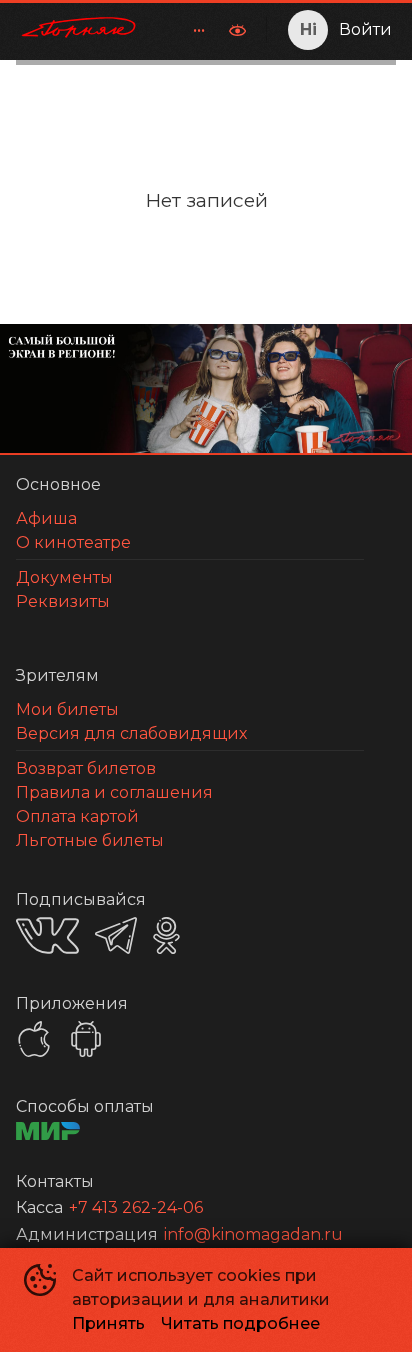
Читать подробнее (240, 1323)
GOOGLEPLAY (86, 1039)
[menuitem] (199, 30)
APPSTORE (34, 1039)
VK (47, 935)
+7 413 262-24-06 (136, 1207)
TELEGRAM (116, 935)
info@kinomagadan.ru (253, 1234)
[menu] (187, 30)
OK (166, 935)
